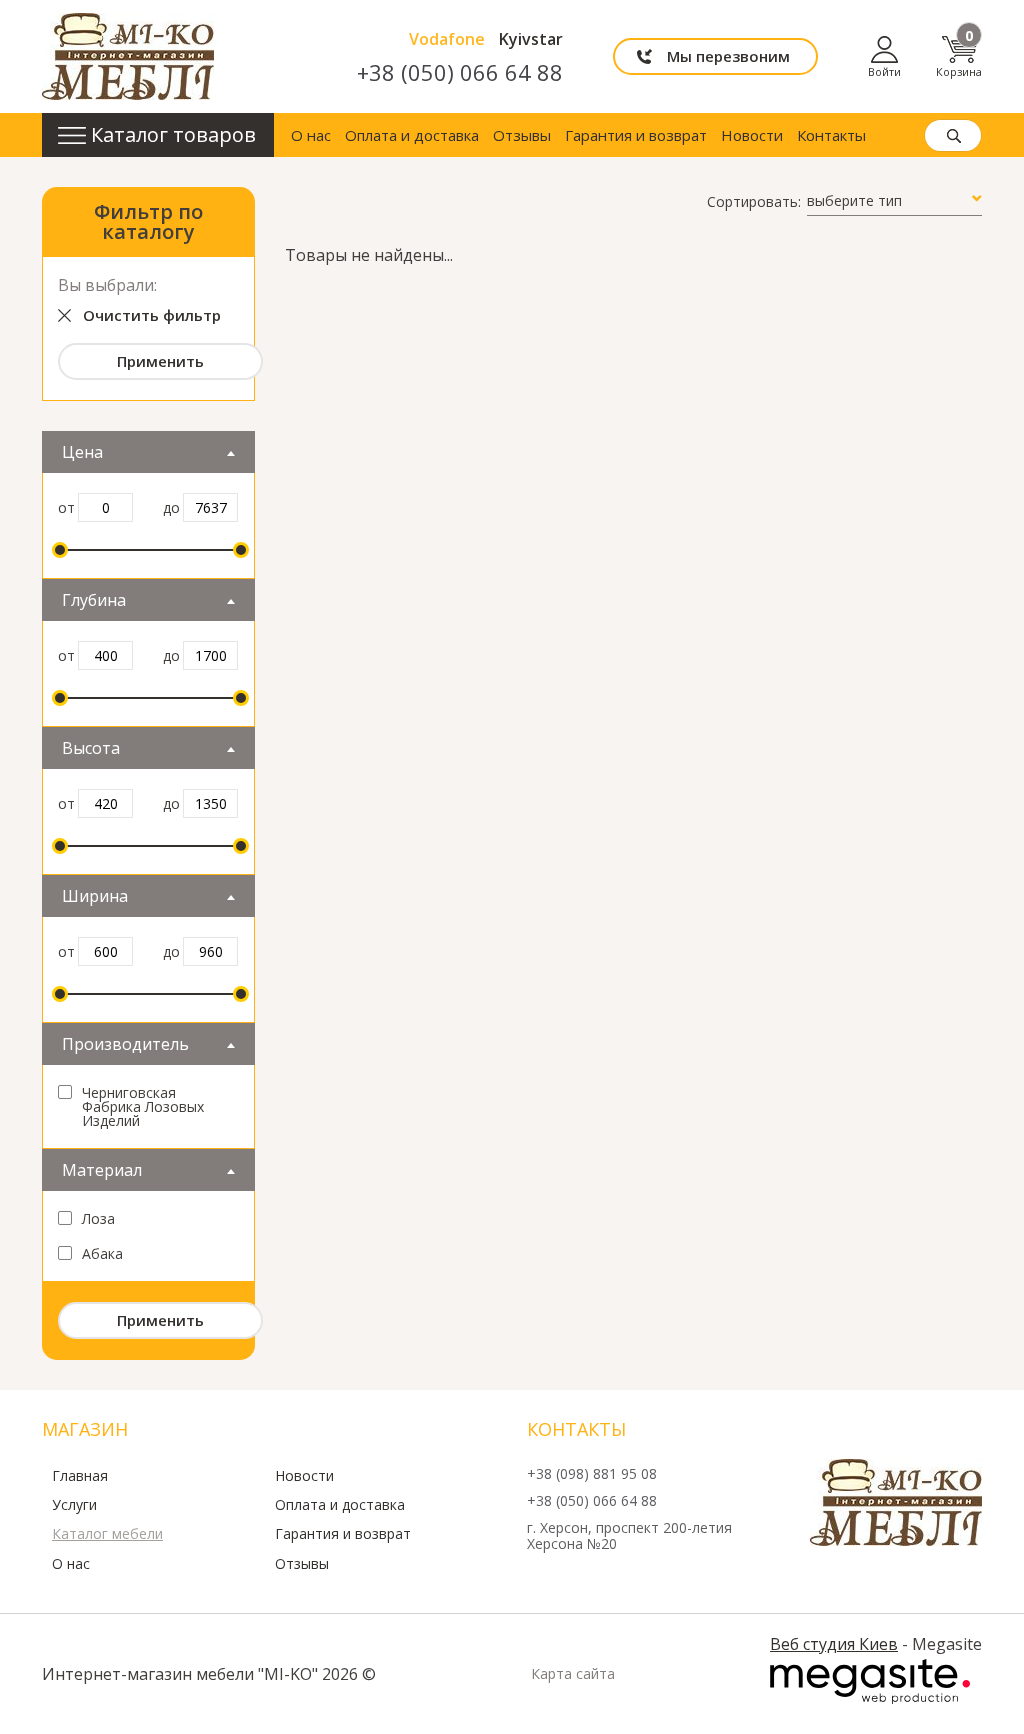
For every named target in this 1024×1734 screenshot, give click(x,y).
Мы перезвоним (728, 56)
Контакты (831, 135)
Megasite (870, 1682)
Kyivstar (531, 39)
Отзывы (522, 135)
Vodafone (447, 39)
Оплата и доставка (412, 135)
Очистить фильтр (152, 315)
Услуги (74, 1505)
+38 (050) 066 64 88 (460, 72)
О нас (311, 135)
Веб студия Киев (834, 1644)
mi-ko (128, 56)
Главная (80, 1476)
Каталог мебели (107, 1534)
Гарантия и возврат (636, 135)
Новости (752, 135)
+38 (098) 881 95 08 (592, 1474)
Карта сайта (573, 1674)
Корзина (959, 56)
